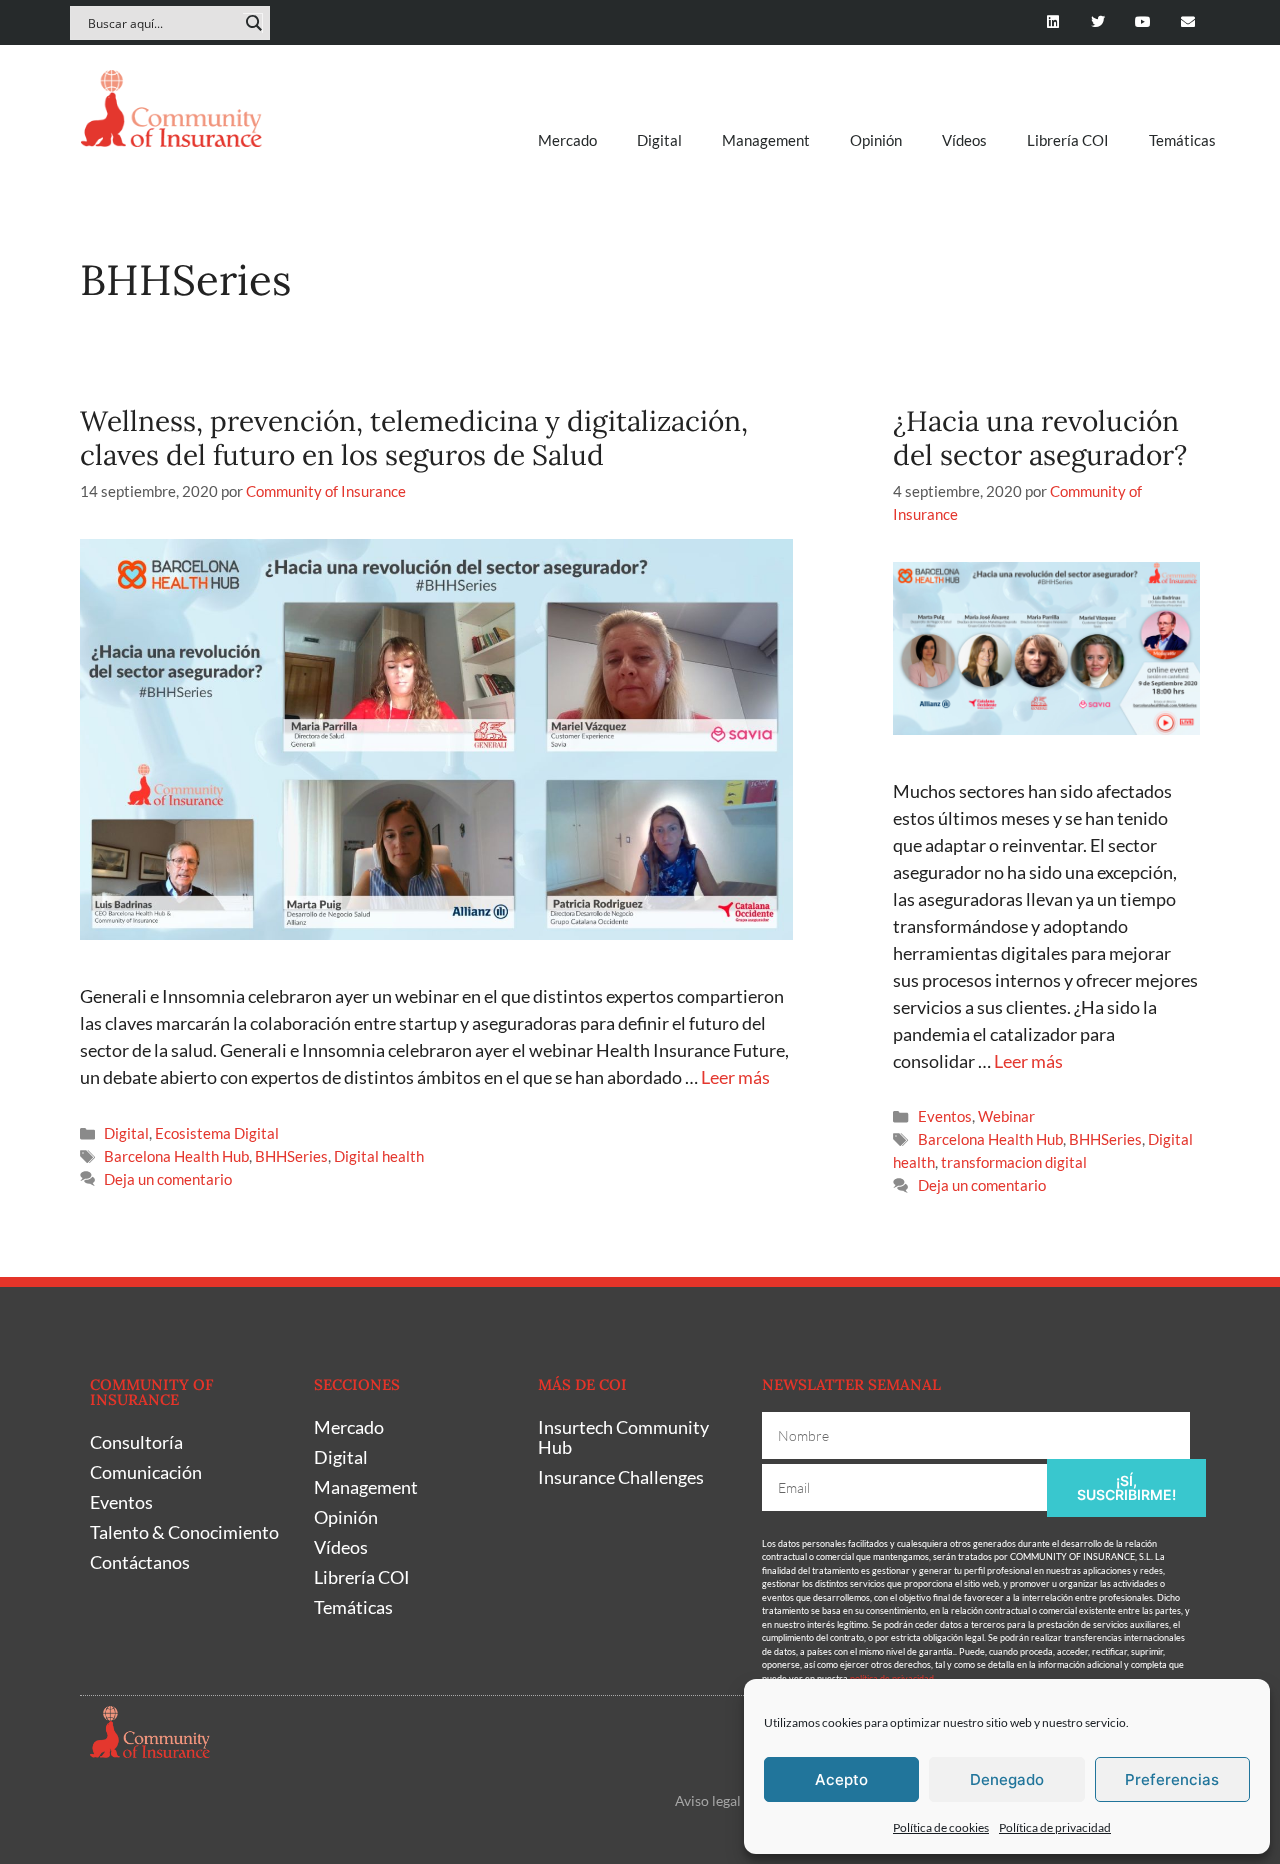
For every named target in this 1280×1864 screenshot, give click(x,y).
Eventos (945, 1116)
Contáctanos (140, 1562)
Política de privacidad (1055, 1827)
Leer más (735, 1077)
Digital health (379, 1156)
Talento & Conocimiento (184, 1532)
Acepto (841, 1779)
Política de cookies (941, 1827)
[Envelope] (1187, 22)
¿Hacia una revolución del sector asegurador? (1040, 438)
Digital (659, 140)
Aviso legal (708, 1800)
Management (766, 140)
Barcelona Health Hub (176, 1156)
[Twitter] (1098, 22)
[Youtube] (1142, 22)
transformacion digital (1014, 1162)
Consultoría (136, 1442)
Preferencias (1172, 1779)
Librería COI (1068, 140)
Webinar (1006, 1116)
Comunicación (146, 1472)
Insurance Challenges (621, 1477)
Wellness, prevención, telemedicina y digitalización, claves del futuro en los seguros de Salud (414, 438)
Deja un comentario (168, 1179)
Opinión (876, 140)
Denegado (1007, 1779)
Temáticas (1182, 140)
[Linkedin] (1053, 22)
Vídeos (964, 140)
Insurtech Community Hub (623, 1437)
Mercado (567, 140)
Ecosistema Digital (217, 1133)
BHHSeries (291, 1156)
